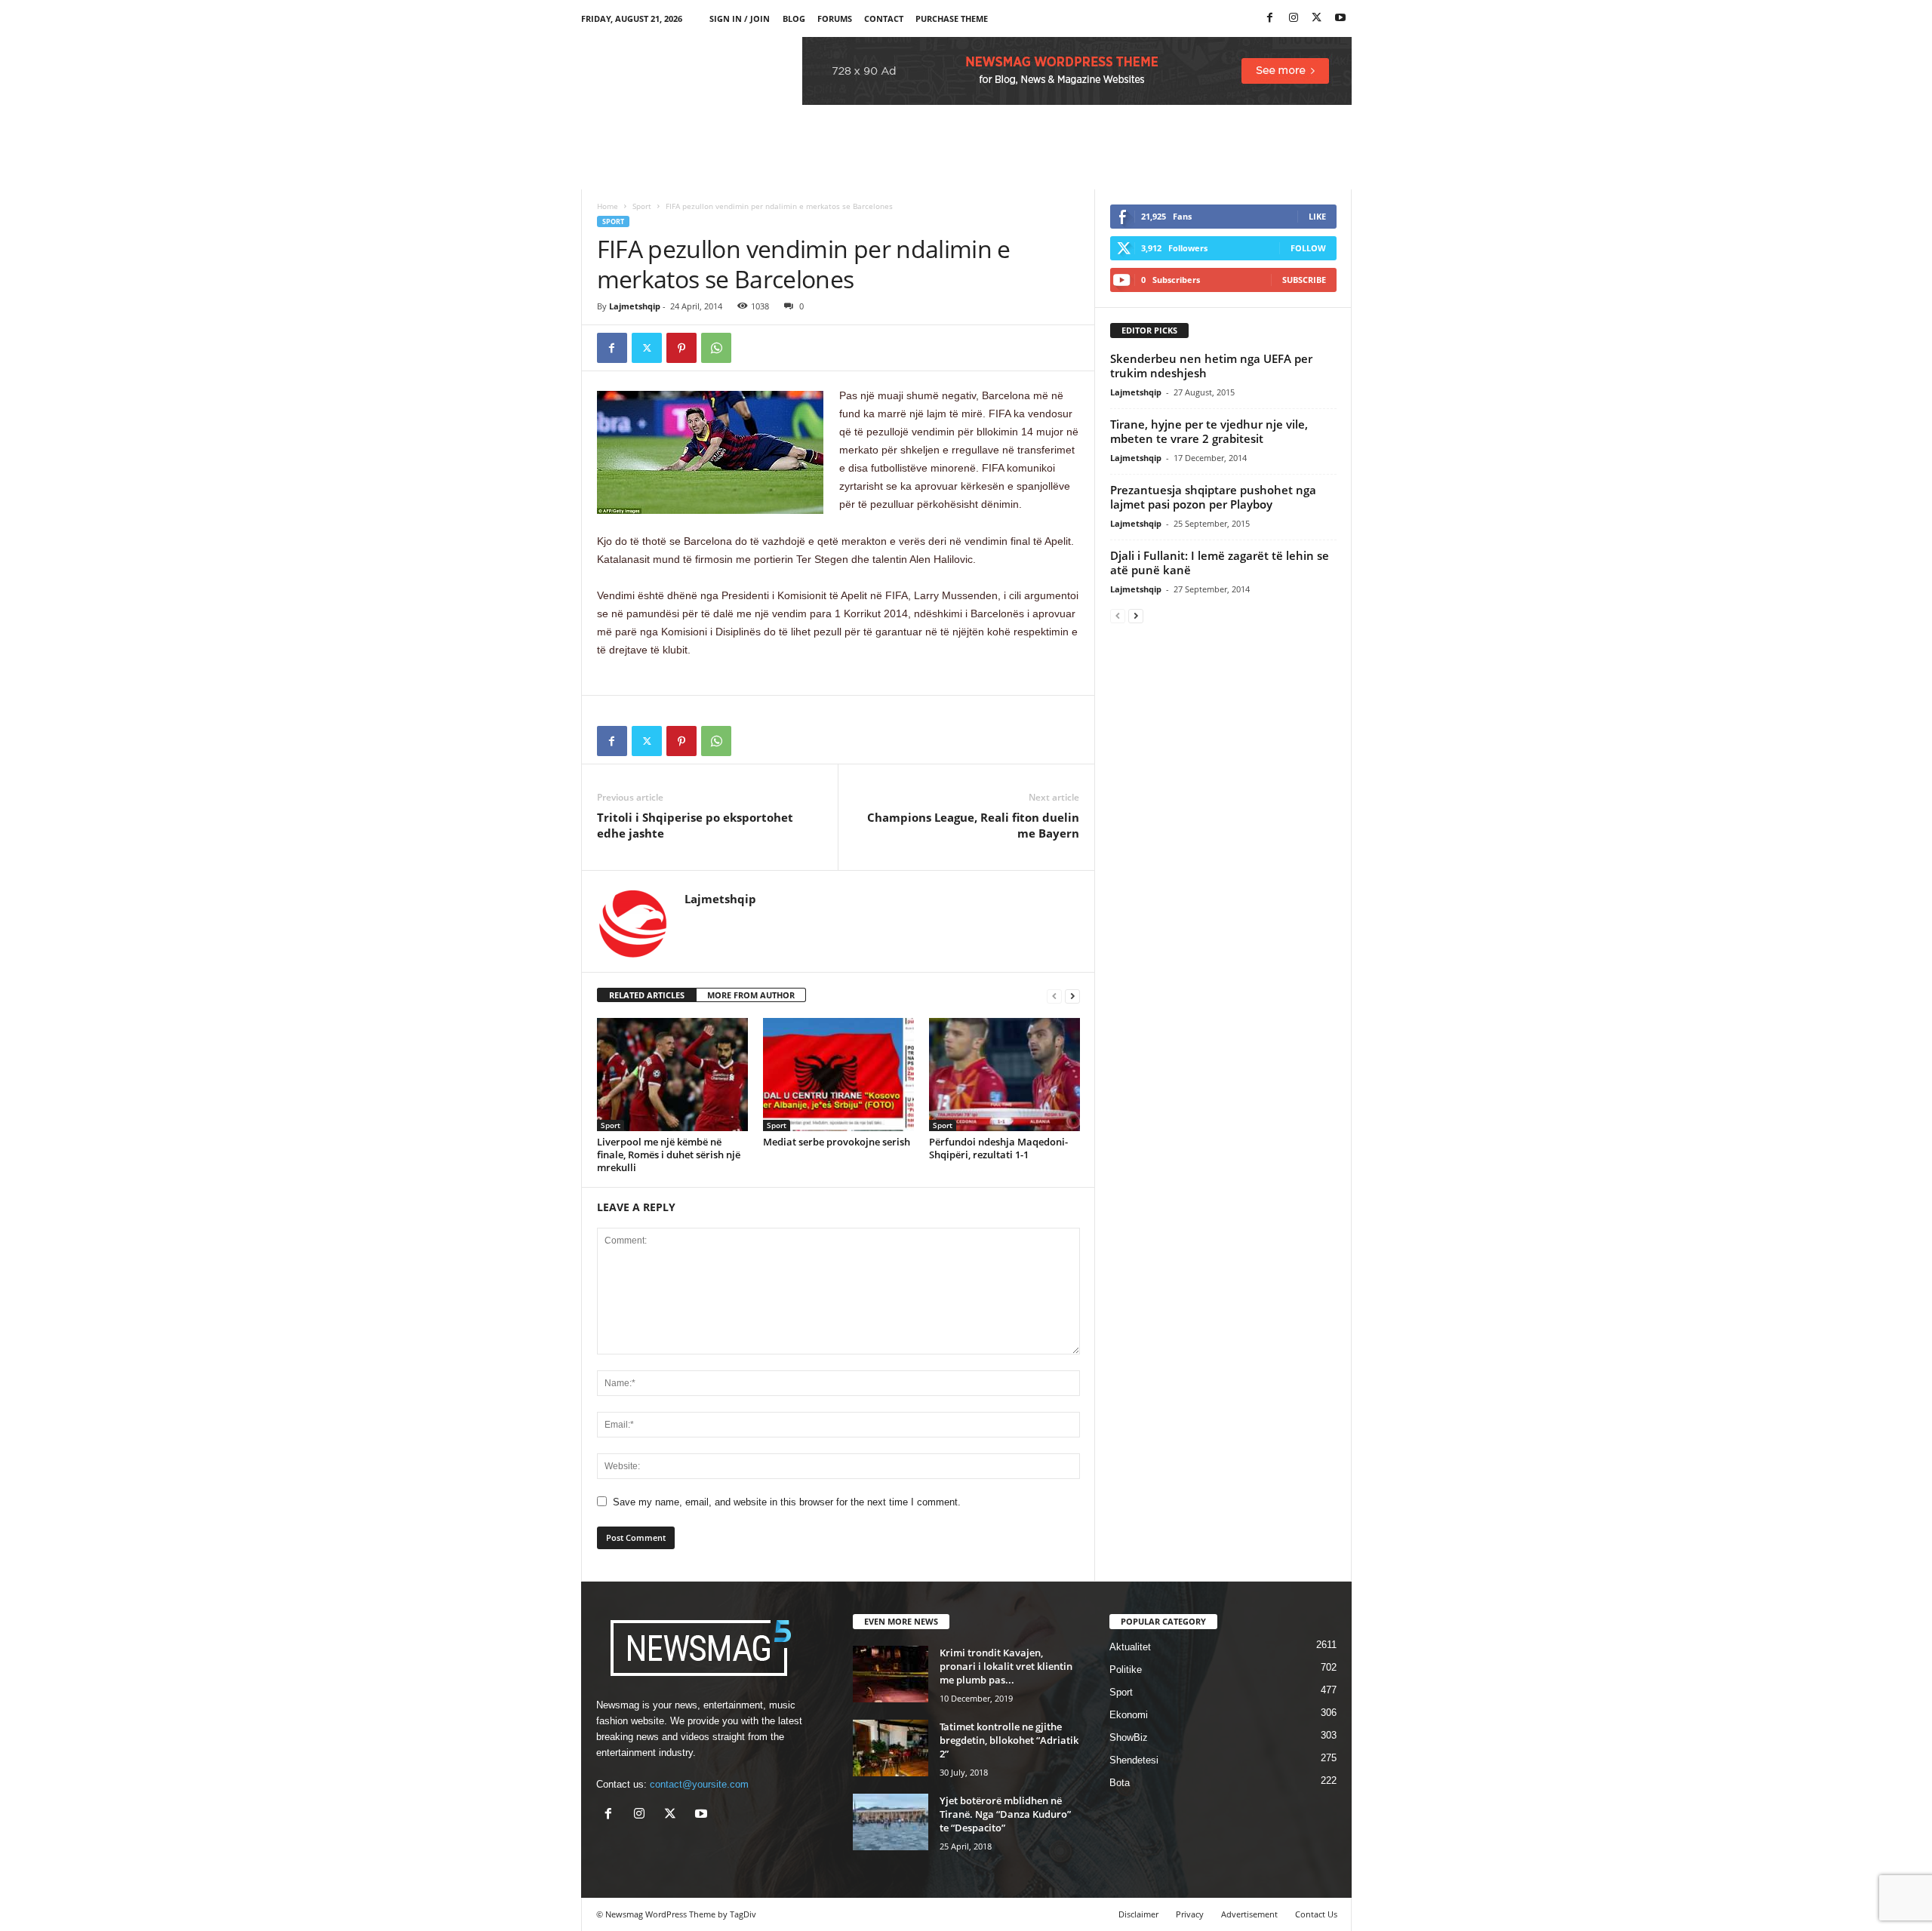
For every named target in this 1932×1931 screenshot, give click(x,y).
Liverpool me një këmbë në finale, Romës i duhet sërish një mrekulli (669, 1155)
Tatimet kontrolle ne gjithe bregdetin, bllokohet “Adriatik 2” (1009, 1740)
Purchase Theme (952, 18)
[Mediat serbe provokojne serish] (838, 1075)
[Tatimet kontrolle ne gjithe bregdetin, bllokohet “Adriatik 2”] (891, 1748)
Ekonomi (1129, 1715)
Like (1317, 216)
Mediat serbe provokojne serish (837, 1142)
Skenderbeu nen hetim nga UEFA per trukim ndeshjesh (1211, 366)
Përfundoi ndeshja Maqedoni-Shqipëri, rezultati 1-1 (998, 1148)
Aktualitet (1130, 1647)
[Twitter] (1317, 18)
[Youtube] (1340, 18)
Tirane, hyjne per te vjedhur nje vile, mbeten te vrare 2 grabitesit (1209, 431)
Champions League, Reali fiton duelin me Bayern (973, 825)
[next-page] (1072, 996)
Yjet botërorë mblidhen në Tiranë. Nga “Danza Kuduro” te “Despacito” (1005, 1814)
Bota (1120, 1783)
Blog (794, 18)
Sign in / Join (740, 18)
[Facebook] (1270, 18)
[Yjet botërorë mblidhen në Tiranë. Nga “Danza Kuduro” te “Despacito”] (891, 1822)
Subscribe (1304, 280)
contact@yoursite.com (699, 1784)
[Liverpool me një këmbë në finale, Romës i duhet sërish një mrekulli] (672, 1075)
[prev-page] (1054, 996)
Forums (835, 18)
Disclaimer (1138, 1914)
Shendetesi (1134, 1760)
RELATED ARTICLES (647, 995)
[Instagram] (1294, 18)
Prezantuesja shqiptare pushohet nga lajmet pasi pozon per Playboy (1213, 497)
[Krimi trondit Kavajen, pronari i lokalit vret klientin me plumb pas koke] (891, 1674)
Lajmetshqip (635, 306)
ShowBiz (1129, 1737)
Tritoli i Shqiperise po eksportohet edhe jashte (695, 825)
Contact (884, 18)
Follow (1308, 248)
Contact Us (1316, 1914)
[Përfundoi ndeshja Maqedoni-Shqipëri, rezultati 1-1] (1004, 1075)
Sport (642, 206)
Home (608, 206)
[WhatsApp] (716, 348)
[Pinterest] (681, 348)
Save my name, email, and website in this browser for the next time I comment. (787, 1502)
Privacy (1190, 1914)
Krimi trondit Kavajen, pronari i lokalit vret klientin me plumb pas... (1006, 1666)
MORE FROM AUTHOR (751, 995)
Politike (1126, 1670)
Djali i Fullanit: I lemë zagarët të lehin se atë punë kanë (1220, 563)
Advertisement (1249, 1914)
